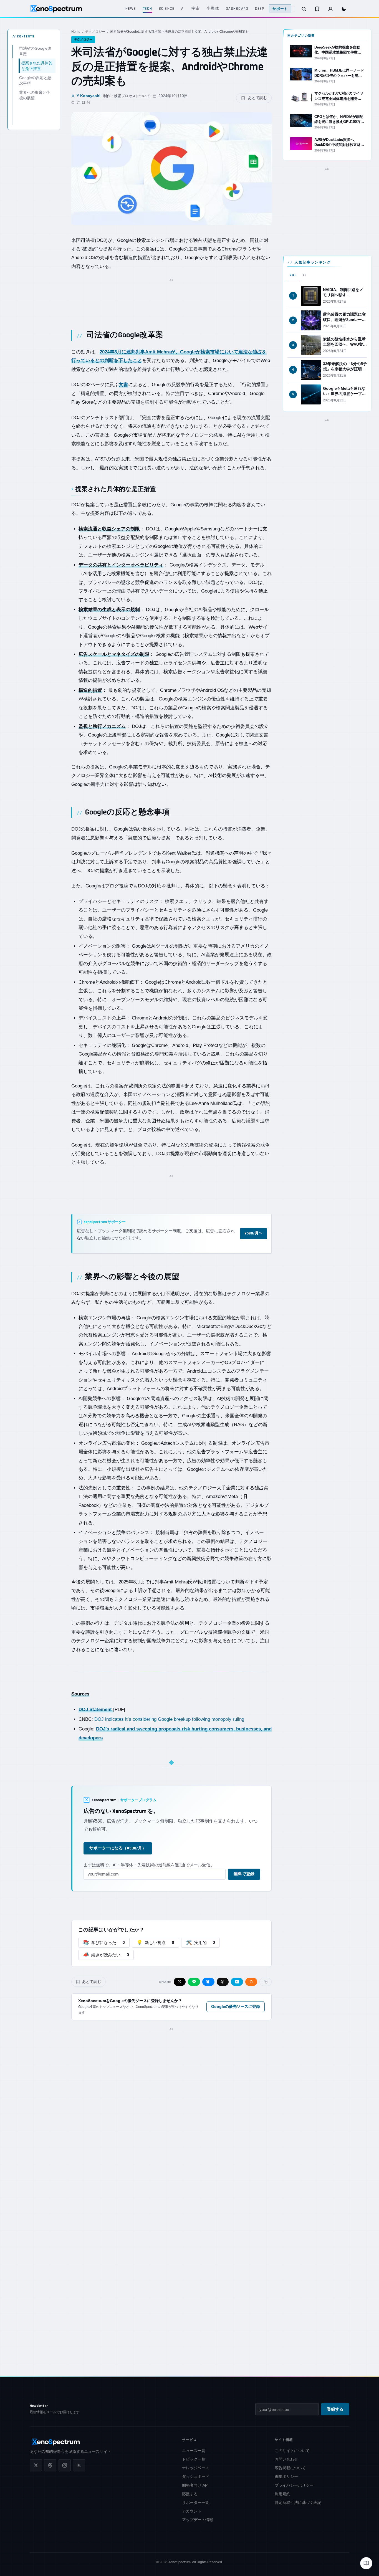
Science (167, 9)
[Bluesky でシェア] (208, 1982)
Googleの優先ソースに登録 (236, 2006)
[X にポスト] (180, 1982)
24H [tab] (293, 275)
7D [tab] (305, 275)
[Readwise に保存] (251, 1982)
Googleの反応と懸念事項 (35, 80)
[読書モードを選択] (366, 2563)
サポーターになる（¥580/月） (118, 1848)
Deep (260, 9)
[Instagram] (65, 2465)
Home (76, 32)
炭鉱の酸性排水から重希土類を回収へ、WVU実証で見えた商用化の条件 (345, 344)
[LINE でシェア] (194, 1982)
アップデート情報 (198, 2520)
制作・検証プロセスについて (127, 96)
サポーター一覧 (196, 2502)
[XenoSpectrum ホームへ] (56, 9)
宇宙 (196, 9)
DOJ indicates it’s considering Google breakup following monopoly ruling (169, 1719)
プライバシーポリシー (294, 2485)
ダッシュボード (196, 2476)
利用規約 (282, 2494)
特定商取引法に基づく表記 (298, 2502)
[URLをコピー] (266, 1982)
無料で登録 (244, 1874)
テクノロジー (95, 32)
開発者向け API (195, 2485)
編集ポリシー (286, 2476)
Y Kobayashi (89, 96)
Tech (147, 9)
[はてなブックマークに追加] (237, 1982)
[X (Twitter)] (36, 2465)
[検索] (304, 9)
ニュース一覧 (194, 2451)
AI (183, 9)
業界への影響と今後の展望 (35, 95)
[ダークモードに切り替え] (344, 9)
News (131, 9)
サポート (280, 9)
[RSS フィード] (79, 2465)
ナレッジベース (196, 2468)
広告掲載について (290, 2468)
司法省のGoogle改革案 (35, 51)
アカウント (192, 2511)
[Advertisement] (171, 298)
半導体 (213, 9)
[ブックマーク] (317, 9)
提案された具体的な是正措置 (37, 66)
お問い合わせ (286, 2459)
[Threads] (50, 2465)
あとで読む (257, 98)
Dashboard (237, 9)
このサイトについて (292, 2451)
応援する (190, 2494)
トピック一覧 (194, 2459)
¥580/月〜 (253, 1233)
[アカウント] (330, 9)
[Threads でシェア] (223, 1982)
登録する (335, 2409)
